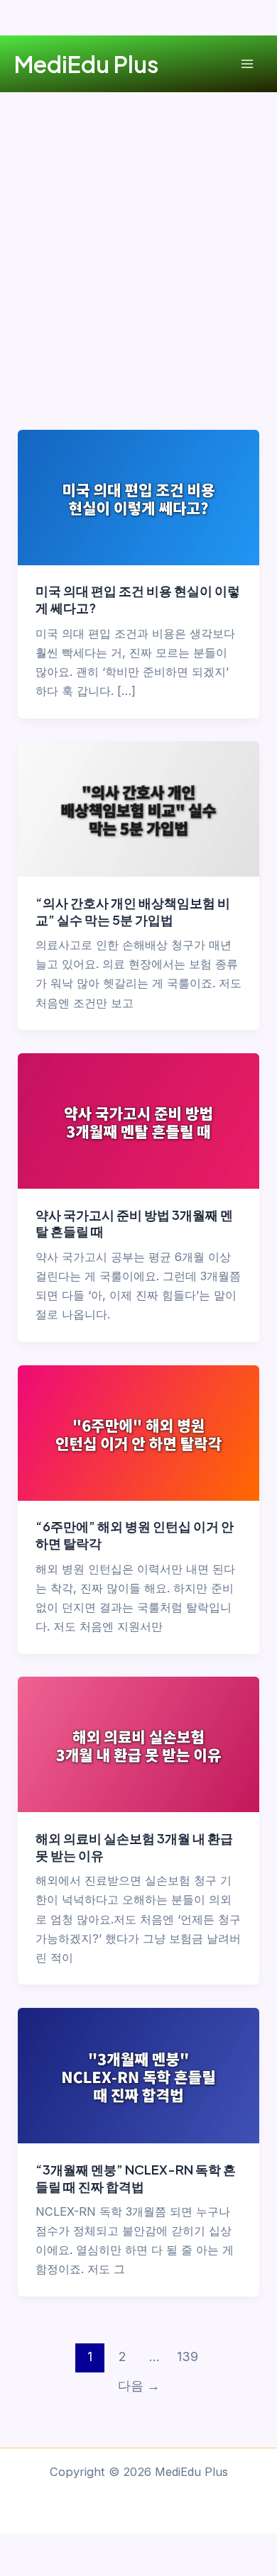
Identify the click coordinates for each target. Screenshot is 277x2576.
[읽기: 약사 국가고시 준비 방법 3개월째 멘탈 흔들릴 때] (138, 1120)
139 (188, 2356)
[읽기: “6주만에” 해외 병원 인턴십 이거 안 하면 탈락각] (138, 1432)
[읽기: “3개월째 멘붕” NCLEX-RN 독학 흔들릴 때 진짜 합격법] (138, 2075)
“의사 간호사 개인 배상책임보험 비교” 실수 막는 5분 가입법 (133, 911)
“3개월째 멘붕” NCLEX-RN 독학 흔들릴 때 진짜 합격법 (136, 2178)
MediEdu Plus (86, 64)
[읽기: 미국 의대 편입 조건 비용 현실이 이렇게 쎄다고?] (138, 496)
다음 (139, 2386)
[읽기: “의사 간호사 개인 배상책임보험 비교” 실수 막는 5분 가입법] (138, 808)
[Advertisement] (138, 238)
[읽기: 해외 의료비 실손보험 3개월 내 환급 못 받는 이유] (138, 1743)
